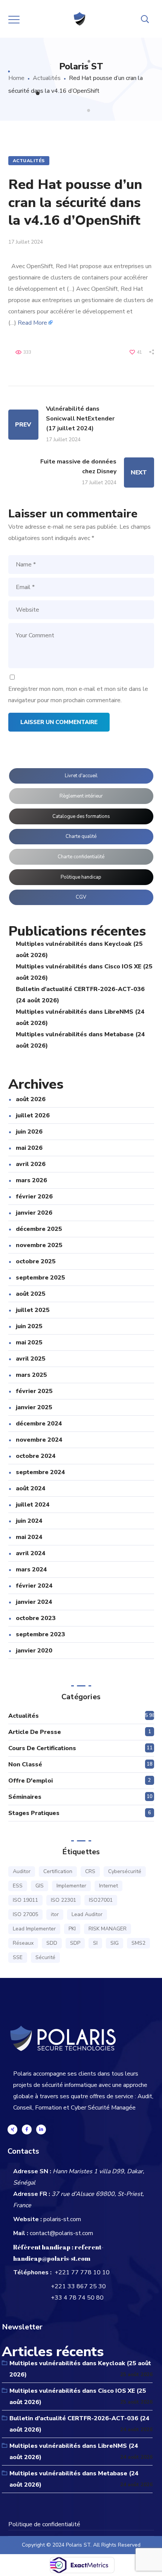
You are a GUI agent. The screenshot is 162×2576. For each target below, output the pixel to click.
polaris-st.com (62, 2219)
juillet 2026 (33, 1115)
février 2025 (34, 1391)
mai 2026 (29, 1148)
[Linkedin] (41, 2130)
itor (55, 1914)
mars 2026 (31, 1180)
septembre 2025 (40, 1278)
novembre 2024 (39, 1440)
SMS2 (138, 1943)
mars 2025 (31, 1375)
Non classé (25, 1764)
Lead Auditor (87, 1914)
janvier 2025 (34, 1407)
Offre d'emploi (31, 1781)
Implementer (71, 1886)
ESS (18, 1886)
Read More (32, 323)
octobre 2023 (36, 1618)
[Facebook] (27, 2130)
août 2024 (31, 1488)
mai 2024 (29, 1537)
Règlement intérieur (81, 796)
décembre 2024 (39, 1424)
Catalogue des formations (81, 816)
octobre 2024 (36, 1456)
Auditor (22, 1871)
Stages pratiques (34, 1813)
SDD (52, 1943)
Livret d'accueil (81, 776)
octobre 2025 (36, 1261)
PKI (72, 1929)
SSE (18, 1957)
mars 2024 (31, 1570)
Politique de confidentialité (44, 2524)
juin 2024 (29, 1521)
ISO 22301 (63, 1900)
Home (16, 78)
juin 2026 (29, 1132)
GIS (40, 1886)
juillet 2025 (33, 1310)
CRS (90, 1871)
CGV (81, 897)
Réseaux (23, 1943)
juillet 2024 (33, 1505)
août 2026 (31, 1099)
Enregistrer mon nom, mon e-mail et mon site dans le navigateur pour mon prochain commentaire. (78, 695)
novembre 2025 (39, 1245)
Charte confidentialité (81, 857)
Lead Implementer (34, 1929)
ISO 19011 (25, 1900)
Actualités (47, 78)
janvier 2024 (34, 1602)
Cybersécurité (125, 1871)
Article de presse (35, 1732)
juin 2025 (29, 1326)
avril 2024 (31, 1553)
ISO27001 (101, 1900)
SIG (115, 1943)
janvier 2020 (34, 1651)
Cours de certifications (42, 1748)
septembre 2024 (40, 1472)
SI (95, 1943)
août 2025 (31, 1294)
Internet (109, 1886)
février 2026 (34, 1197)
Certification (58, 1871)
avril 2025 (31, 1359)
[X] (12, 2130)
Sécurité (45, 1957)
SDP (75, 1943)
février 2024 (34, 1586)
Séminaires (25, 1797)
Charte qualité (81, 836)
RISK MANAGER (108, 1929)
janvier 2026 (34, 1213)
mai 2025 (29, 1342)
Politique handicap (81, 877)
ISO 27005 (25, 1914)
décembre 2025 (39, 1229)
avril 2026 (31, 1164)
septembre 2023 (40, 1634)
